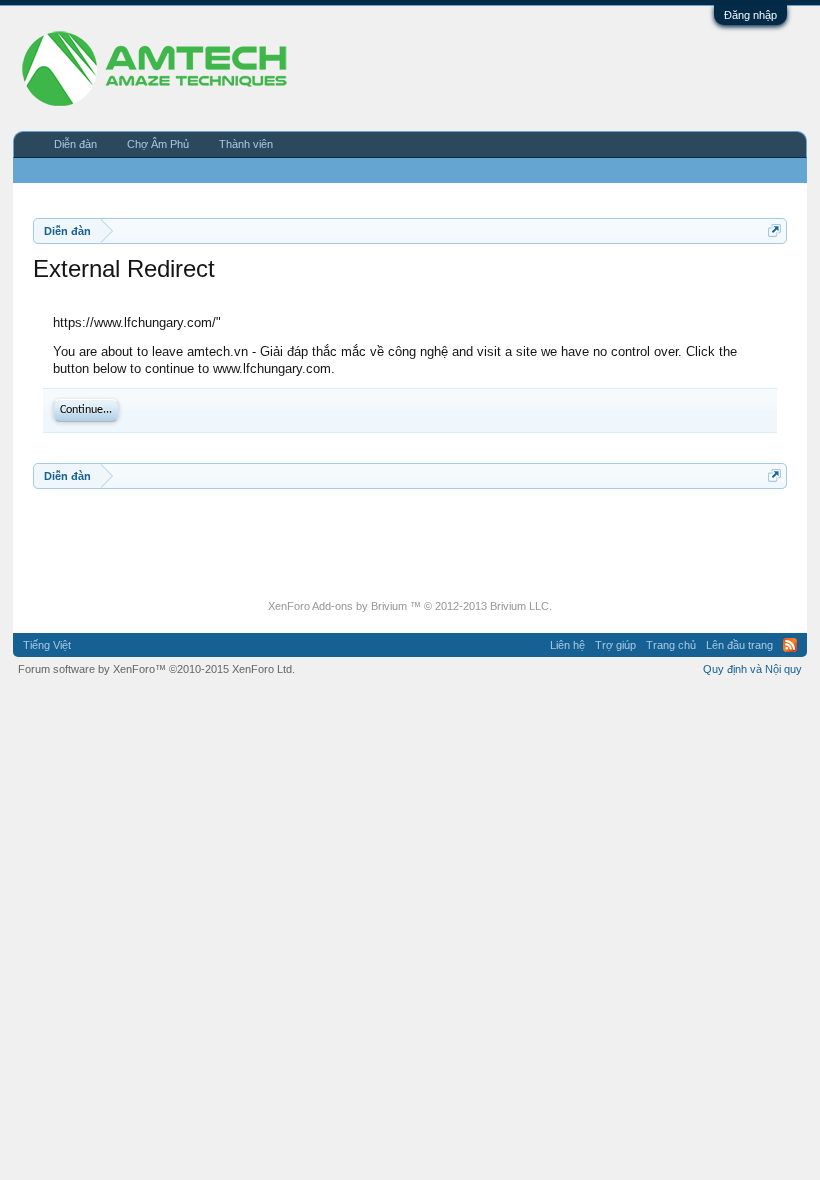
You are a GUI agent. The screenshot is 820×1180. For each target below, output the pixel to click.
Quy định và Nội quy (752, 669)
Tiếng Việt (47, 645)
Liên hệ (567, 645)
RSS (790, 645)
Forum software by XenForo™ (156, 669)
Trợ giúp (615, 645)
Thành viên (246, 144)
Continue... (86, 410)
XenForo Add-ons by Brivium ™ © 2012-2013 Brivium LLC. (410, 606)
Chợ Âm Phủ (158, 144)
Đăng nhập (750, 15)
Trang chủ (671, 645)
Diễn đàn (75, 144)
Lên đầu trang (739, 645)
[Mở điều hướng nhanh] (774, 230)
